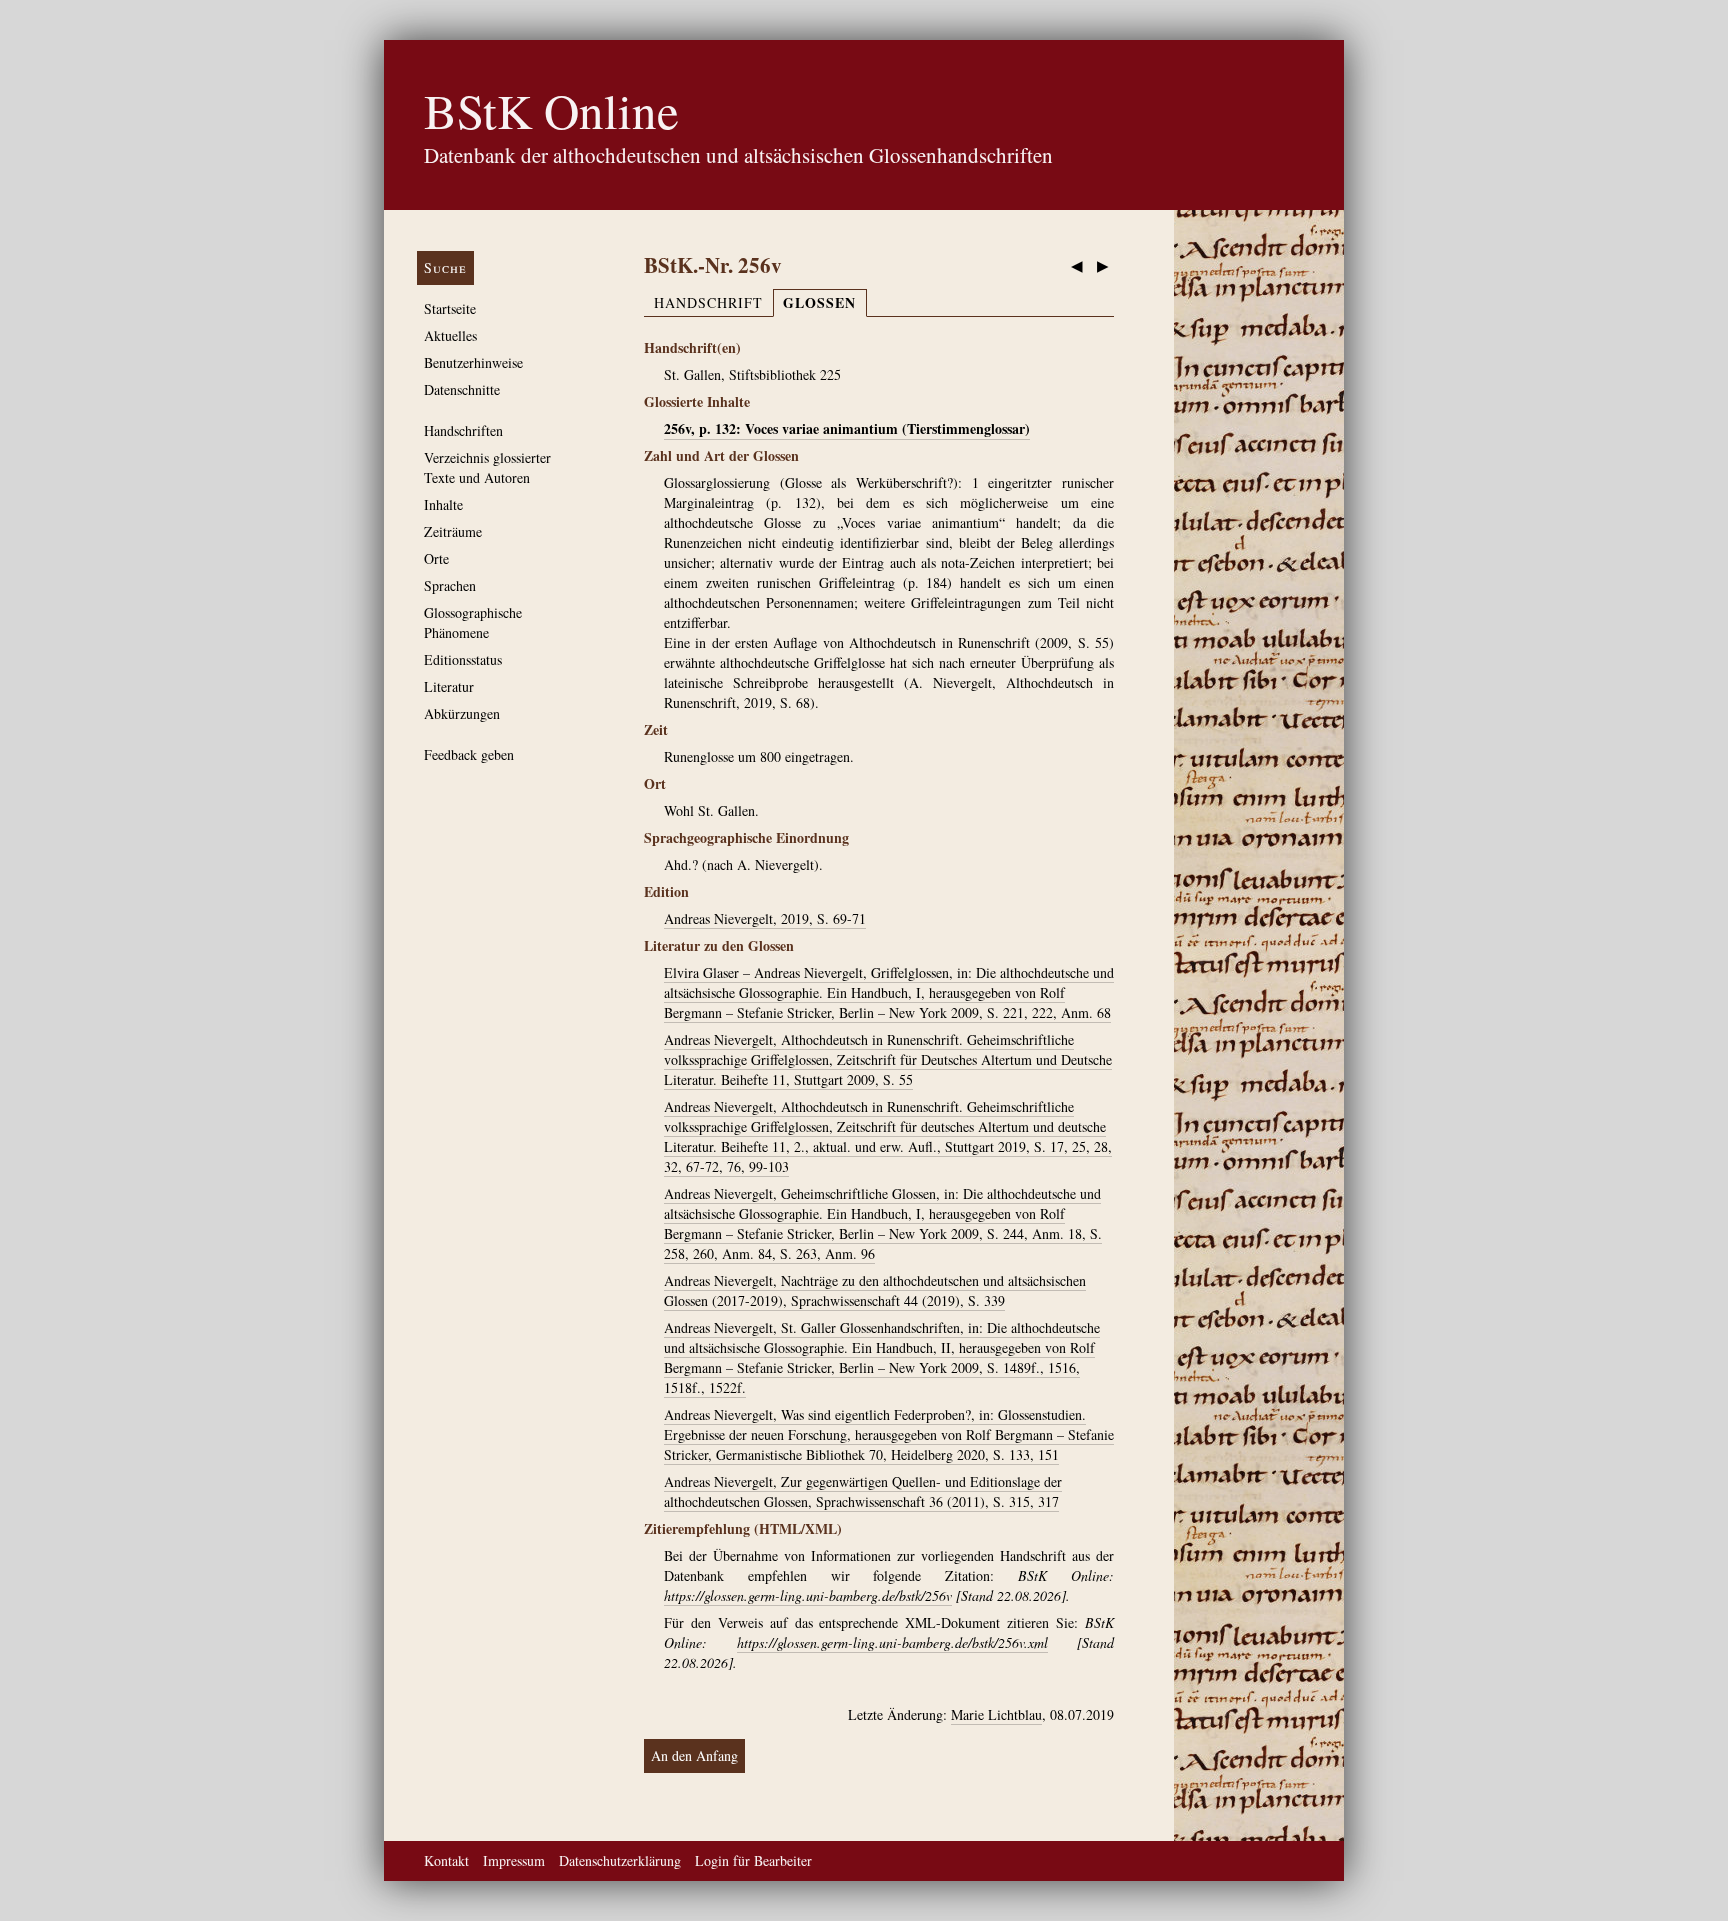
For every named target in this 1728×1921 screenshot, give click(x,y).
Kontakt (446, 1860)
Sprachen (450, 585)
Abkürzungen (462, 713)
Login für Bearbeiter (753, 1860)
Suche (445, 267)
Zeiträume (453, 531)
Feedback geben (469, 754)
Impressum (514, 1860)
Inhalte (443, 504)
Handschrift (708, 302)
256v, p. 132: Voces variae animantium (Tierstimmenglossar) (847, 428)
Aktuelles (450, 335)
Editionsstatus (463, 659)
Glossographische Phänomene (473, 622)
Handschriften (463, 430)
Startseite (450, 308)
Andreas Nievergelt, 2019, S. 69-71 (765, 918)
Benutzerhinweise (473, 362)
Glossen (819, 302)
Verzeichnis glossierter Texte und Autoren (487, 467)
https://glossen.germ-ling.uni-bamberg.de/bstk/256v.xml (892, 1642)
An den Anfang (694, 1755)
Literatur (449, 686)
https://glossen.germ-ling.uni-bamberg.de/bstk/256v (808, 1595)
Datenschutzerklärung (620, 1860)
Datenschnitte (462, 389)
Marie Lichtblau (996, 1714)
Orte (436, 558)
